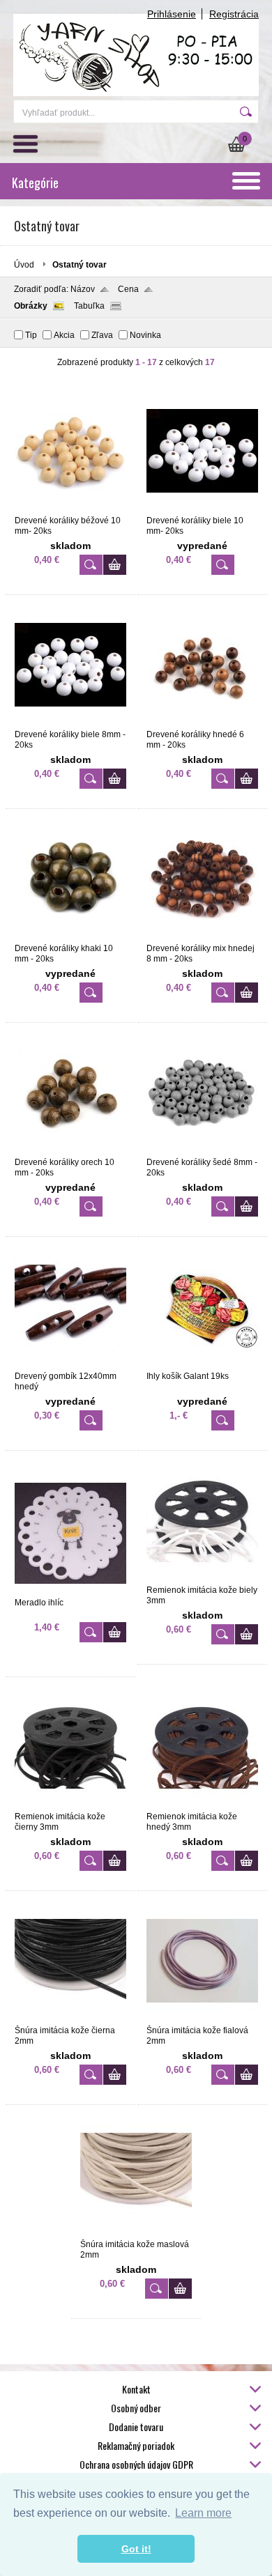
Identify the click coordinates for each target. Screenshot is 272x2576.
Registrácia (234, 14)
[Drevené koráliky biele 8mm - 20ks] (70, 723)
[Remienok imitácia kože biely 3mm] (202, 1579)
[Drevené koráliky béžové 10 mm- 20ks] (70, 509)
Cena (128, 289)
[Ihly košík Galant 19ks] (202, 1365)
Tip (31, 335)
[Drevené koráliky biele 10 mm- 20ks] (202, 509)
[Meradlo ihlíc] (70, 1591)
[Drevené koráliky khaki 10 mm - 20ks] (70, 937)
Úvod (24, 265)
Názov (83, 289)
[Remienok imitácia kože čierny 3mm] (70, 1805)
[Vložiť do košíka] (115, 565)
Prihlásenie (172, 14)
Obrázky (31, 306)
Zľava (102, 335)
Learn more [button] (203, 2513)
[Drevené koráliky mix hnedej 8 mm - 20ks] (202, 937)
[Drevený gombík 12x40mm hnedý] (70, 1365)
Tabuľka (89, 306)
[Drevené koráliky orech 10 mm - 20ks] (70, 1151)
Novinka (145, 335)
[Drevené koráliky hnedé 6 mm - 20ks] (202, 723)
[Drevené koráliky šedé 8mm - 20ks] (202, 1151)
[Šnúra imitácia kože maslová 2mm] (136, 2233)
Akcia (64, 335)
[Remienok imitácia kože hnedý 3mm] (202, 1805)
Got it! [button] (136, 2549)
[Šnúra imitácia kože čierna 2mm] (70, 2019)
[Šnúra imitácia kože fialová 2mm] (202, 2019)
